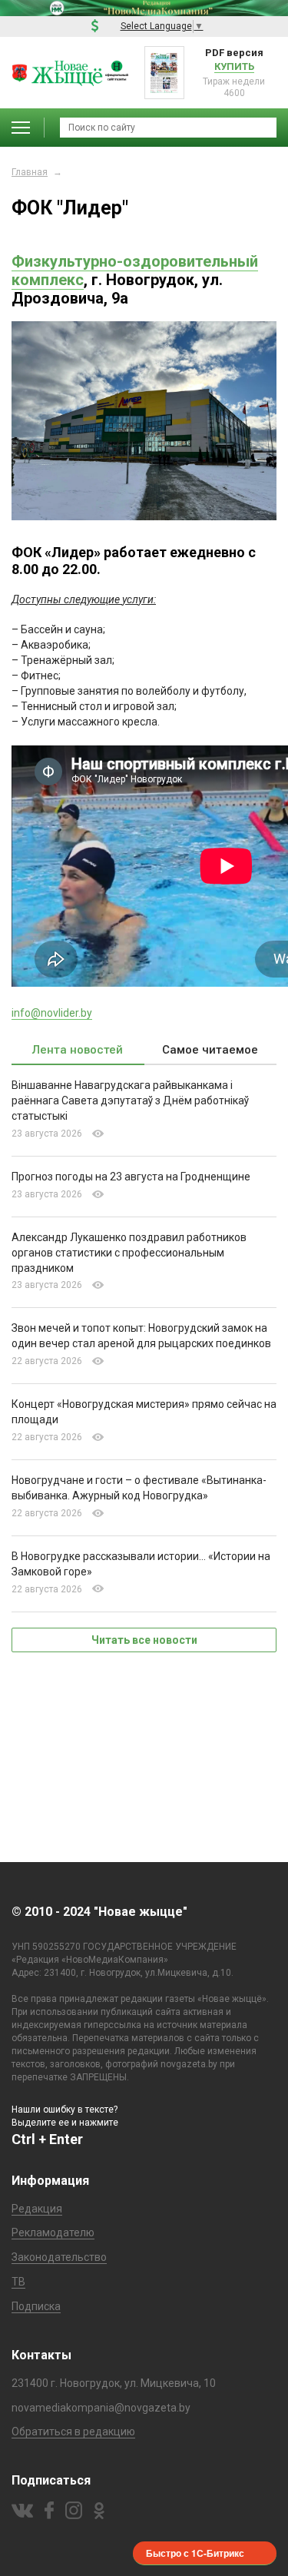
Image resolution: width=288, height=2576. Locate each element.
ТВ (18, 2282)
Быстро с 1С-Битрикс (195, 2553)
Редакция (37, 2209)
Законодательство (59, 2257)
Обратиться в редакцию (73, 2432)
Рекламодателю (53, 2232)
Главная (30, 172)
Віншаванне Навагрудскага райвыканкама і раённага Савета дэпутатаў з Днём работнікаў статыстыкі (130, 1100)
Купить (234, 66)
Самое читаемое (210, 1050)
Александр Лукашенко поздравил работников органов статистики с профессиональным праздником (129, 1253)
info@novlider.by (52, 1013)
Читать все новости (144, 1640)
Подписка (36, 2306)
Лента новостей (78, 1050)
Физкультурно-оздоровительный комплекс (135, 271)
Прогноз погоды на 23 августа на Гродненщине (131, 1177)
